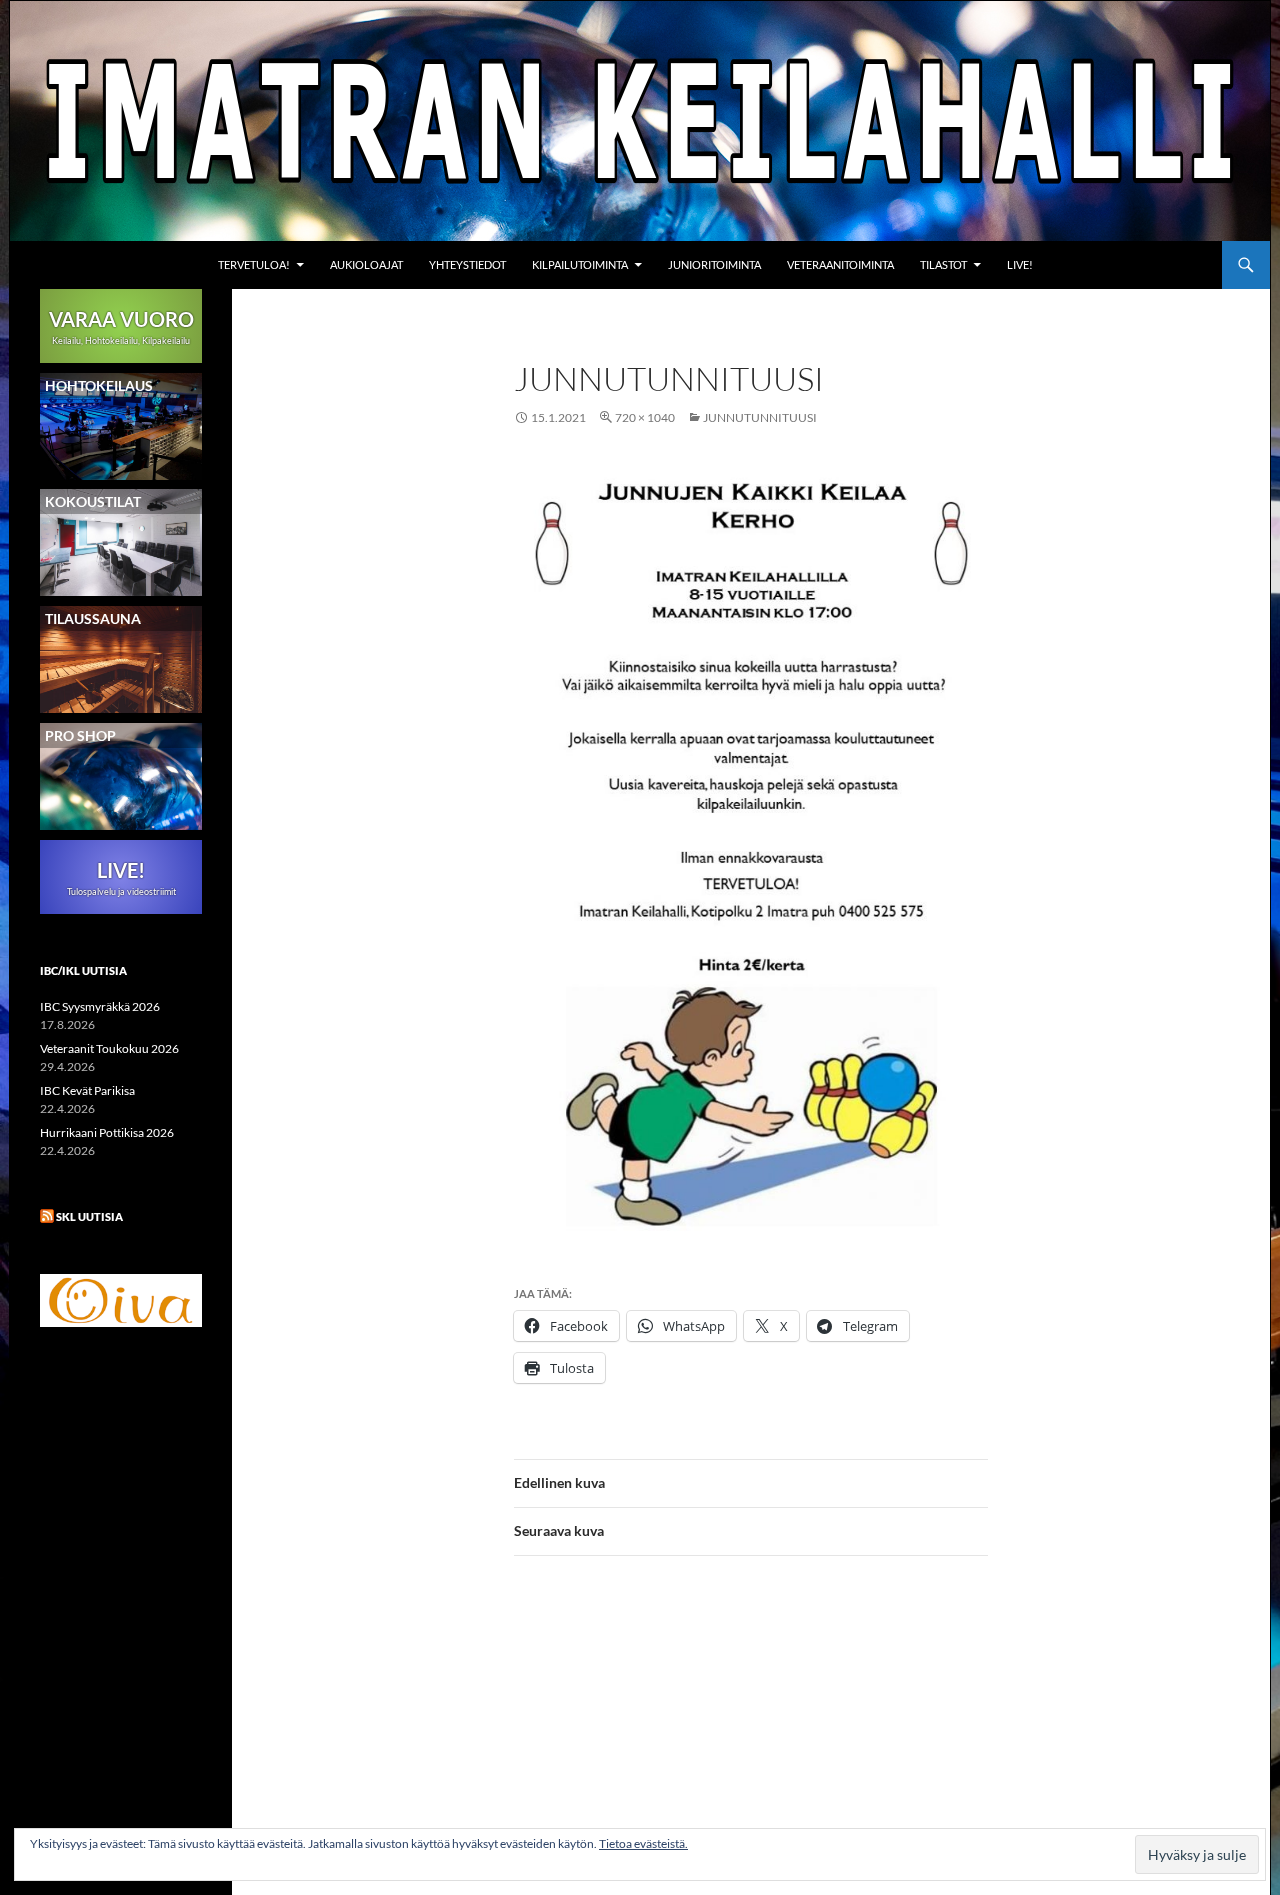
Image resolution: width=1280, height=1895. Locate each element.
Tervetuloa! (254, 264)
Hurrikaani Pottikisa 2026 (107, 1132)
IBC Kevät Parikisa (87, 1090)
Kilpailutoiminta (580, 264)
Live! (1020, 264)
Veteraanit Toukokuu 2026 (109, 1048)
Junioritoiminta (714, 264)
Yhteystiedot (467, 264)
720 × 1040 (645, 417)
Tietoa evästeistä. (643, 1843)
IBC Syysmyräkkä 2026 (100, 1006)
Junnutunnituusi (760, 417)
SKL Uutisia (89, 1216)
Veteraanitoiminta (840, 264)
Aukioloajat (366, 264)
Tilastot (943, 264)
